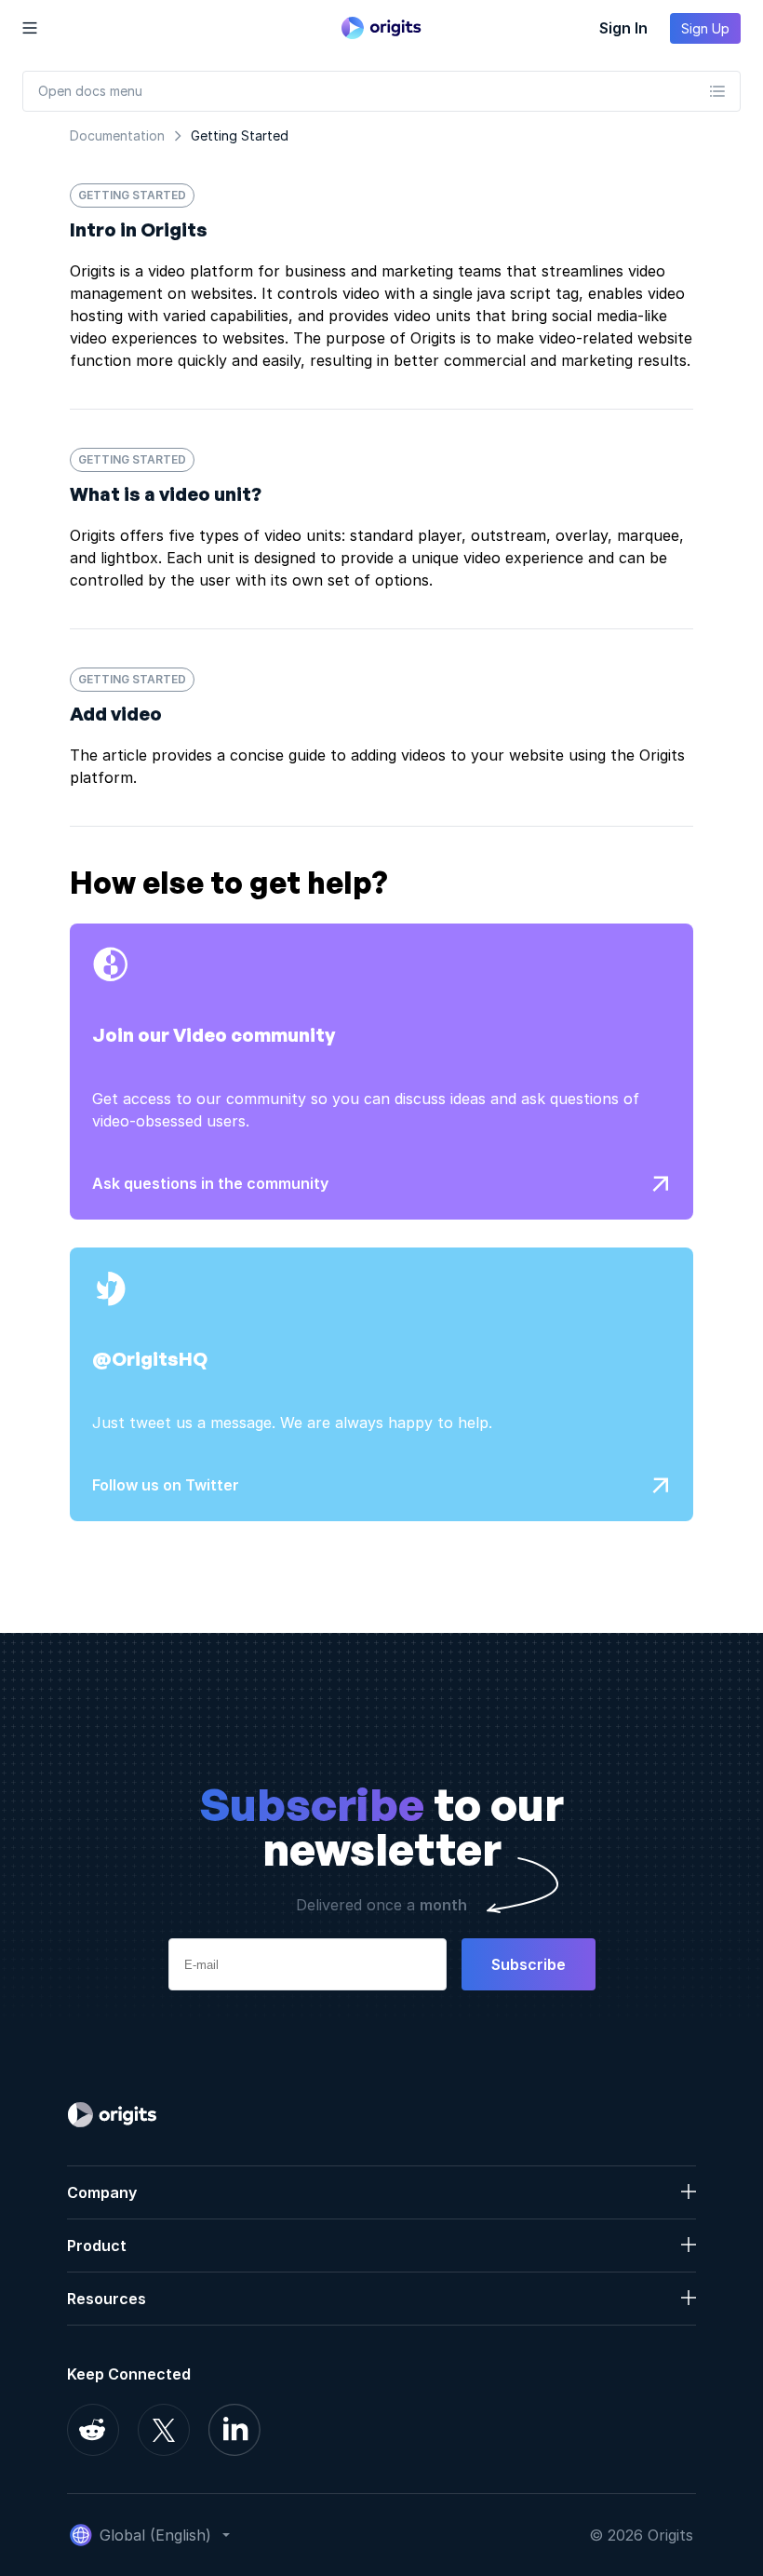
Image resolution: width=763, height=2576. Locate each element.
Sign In (623, 28)
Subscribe (529, 1964)
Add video (116, 714)
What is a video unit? (166, 494)
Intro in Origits (139, 229)
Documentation (117, 135)
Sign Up (705, 28)
